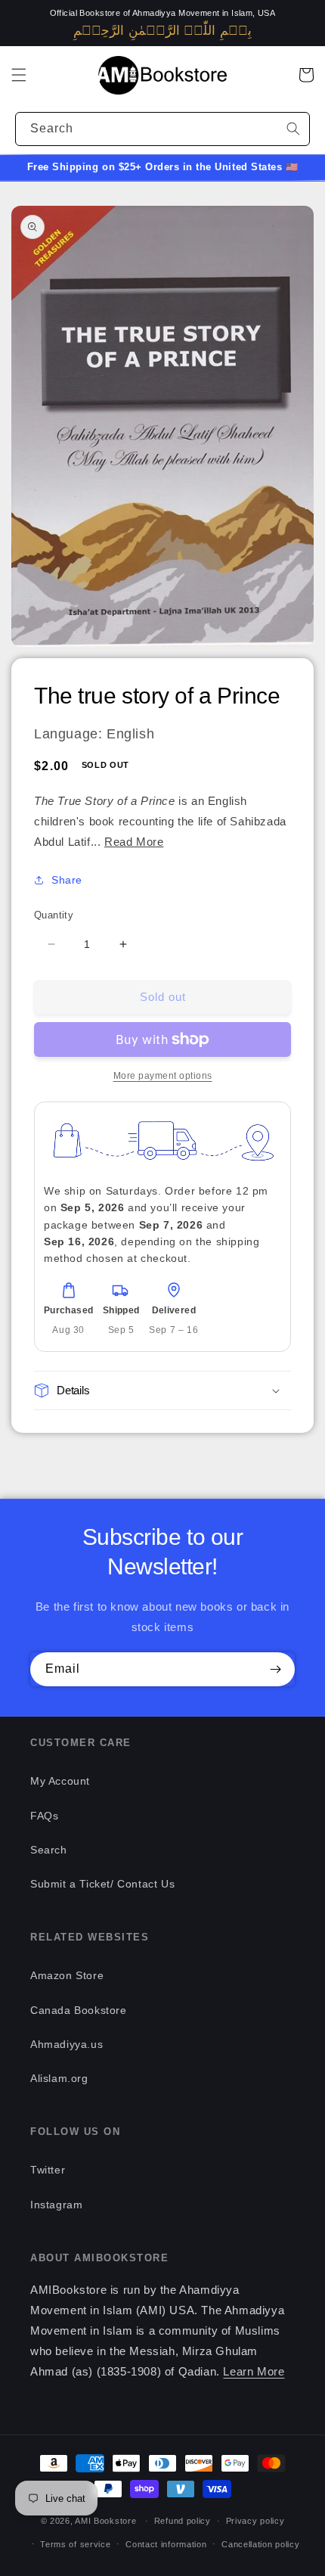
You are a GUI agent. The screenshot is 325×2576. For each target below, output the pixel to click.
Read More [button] (134, 842)
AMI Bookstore (105, 2521)
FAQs (44, 1816)
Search (49, 1850)
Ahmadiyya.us (67, 2044)
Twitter (48, 2170)
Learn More (254, 2371)
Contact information (166, 2544)
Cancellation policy (260, 2544)
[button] (19, 75)
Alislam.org (59, 2078)
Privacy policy (255, 2521)
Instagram (56, 2205)
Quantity (54, 915)
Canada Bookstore (79, 2010)
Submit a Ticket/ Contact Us (102, 1884)
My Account (60, 1781)
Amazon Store (67, 1975)
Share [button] (67, 880)
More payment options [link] (163, 1076)
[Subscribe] (275, 1669)
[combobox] (162, 129)
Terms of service (75, 2544)
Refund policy (183, 2521)
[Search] (293, 129)
